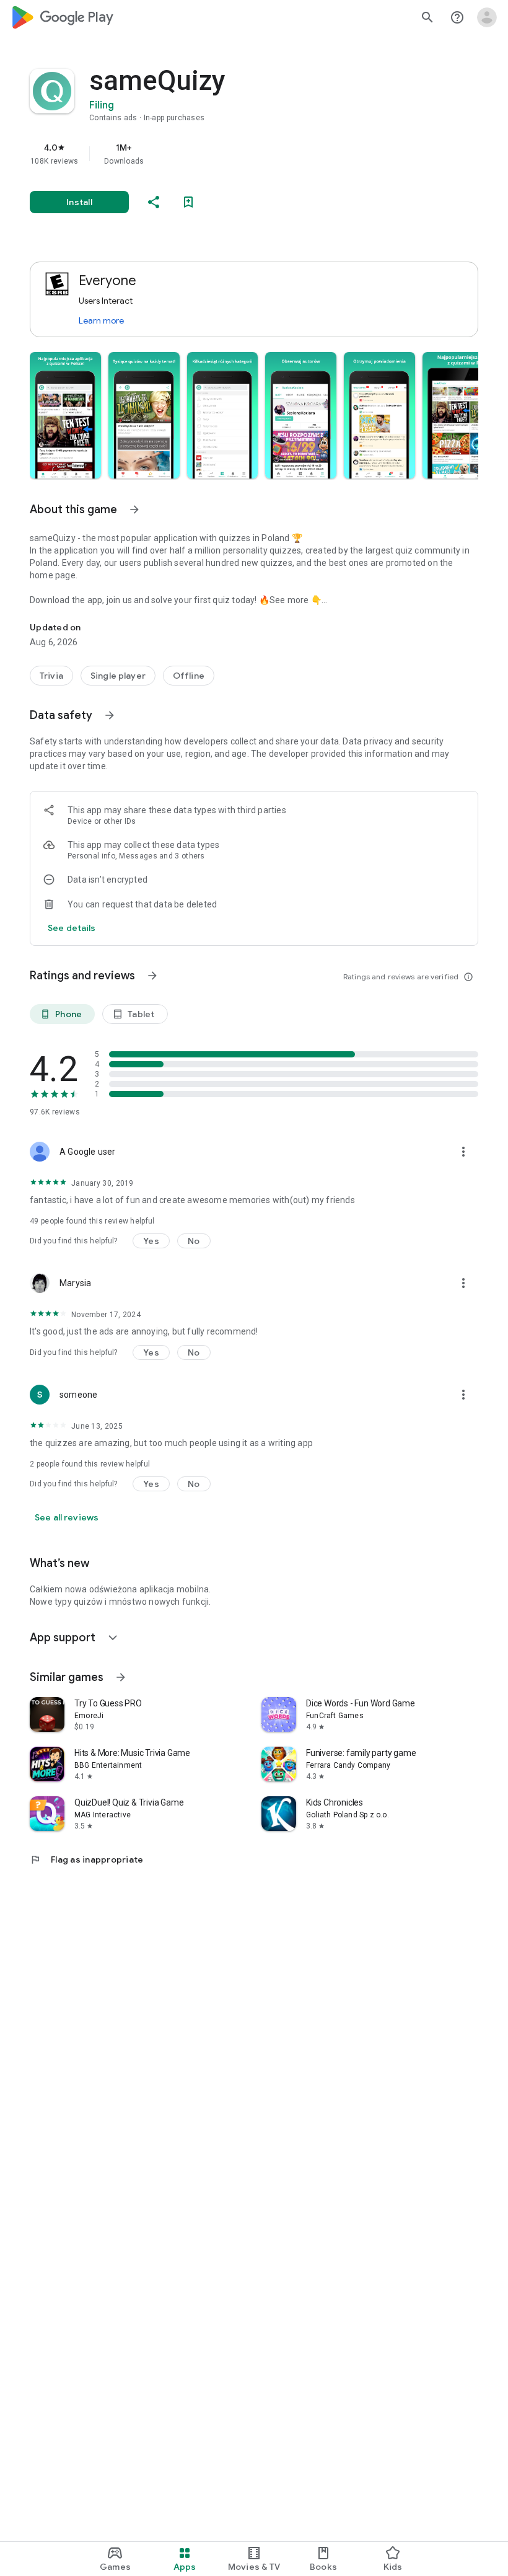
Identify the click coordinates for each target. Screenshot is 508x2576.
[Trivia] (51, 676)
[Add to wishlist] (188, 202)
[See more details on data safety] (72, 928)
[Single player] (118, 676)
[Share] (154, 202)
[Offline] (189, 676)
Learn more (101, 320)
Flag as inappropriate (86, 1859)
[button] (65, 415)
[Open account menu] (487, 17)
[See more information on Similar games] (121, 1677)
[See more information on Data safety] (110, 715)
